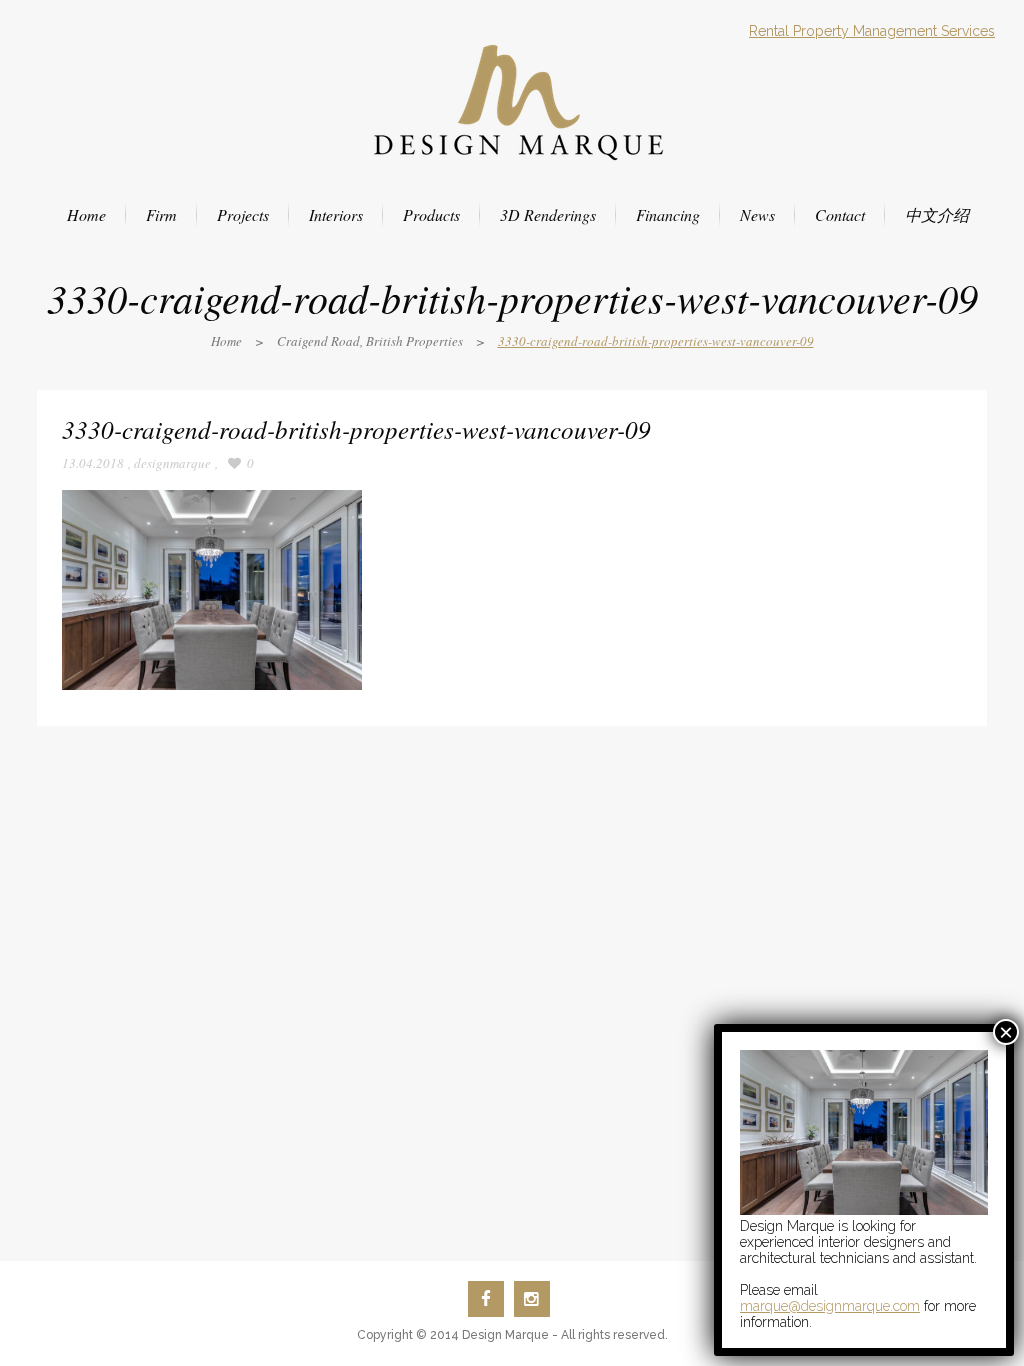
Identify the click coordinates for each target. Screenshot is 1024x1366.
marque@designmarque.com (830, 1306)
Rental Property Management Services (872, 31)
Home (226, 341)
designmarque (172, 463)
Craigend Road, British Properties (370, 341)
